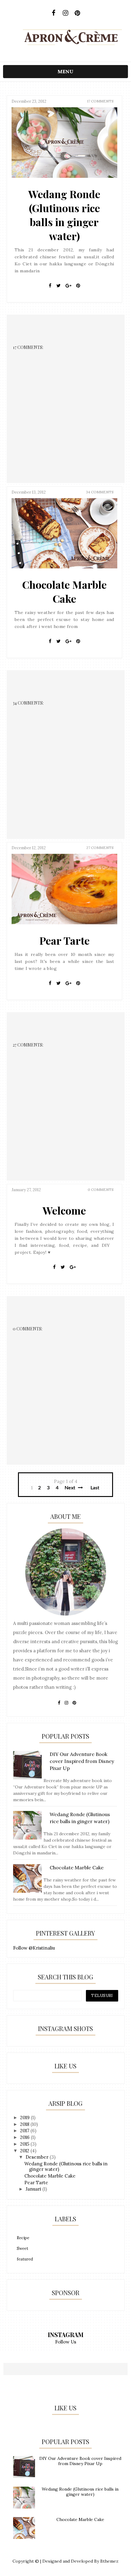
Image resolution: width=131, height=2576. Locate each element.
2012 (25, 2151)
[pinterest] (78, 13)
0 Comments (101, 1190)
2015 (25, 2144)
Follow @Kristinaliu (34, 1948)
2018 (25, 2124)
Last (95, 1488)
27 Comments (100, 848)
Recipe (23, 2238)
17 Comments (100, 101)
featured (25, 2259)
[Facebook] (50, 286)
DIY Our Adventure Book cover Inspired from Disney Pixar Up (80, 2461)
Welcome (64, 1210)
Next (71, 1488)
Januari (34, 2189)
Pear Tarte (64, 940)
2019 (25, 2117)
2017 (25, 2131)
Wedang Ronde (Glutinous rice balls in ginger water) (64, 215)
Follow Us (66, 2342)
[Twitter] (58, 286)
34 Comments (100, 492)
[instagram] (66, 13)
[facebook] (54, 13)
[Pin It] (78, 286)
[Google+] (68, 286)
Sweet (23, 2248)
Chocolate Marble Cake (64, 591)
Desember (38, 2157)
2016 (25, 2137)
